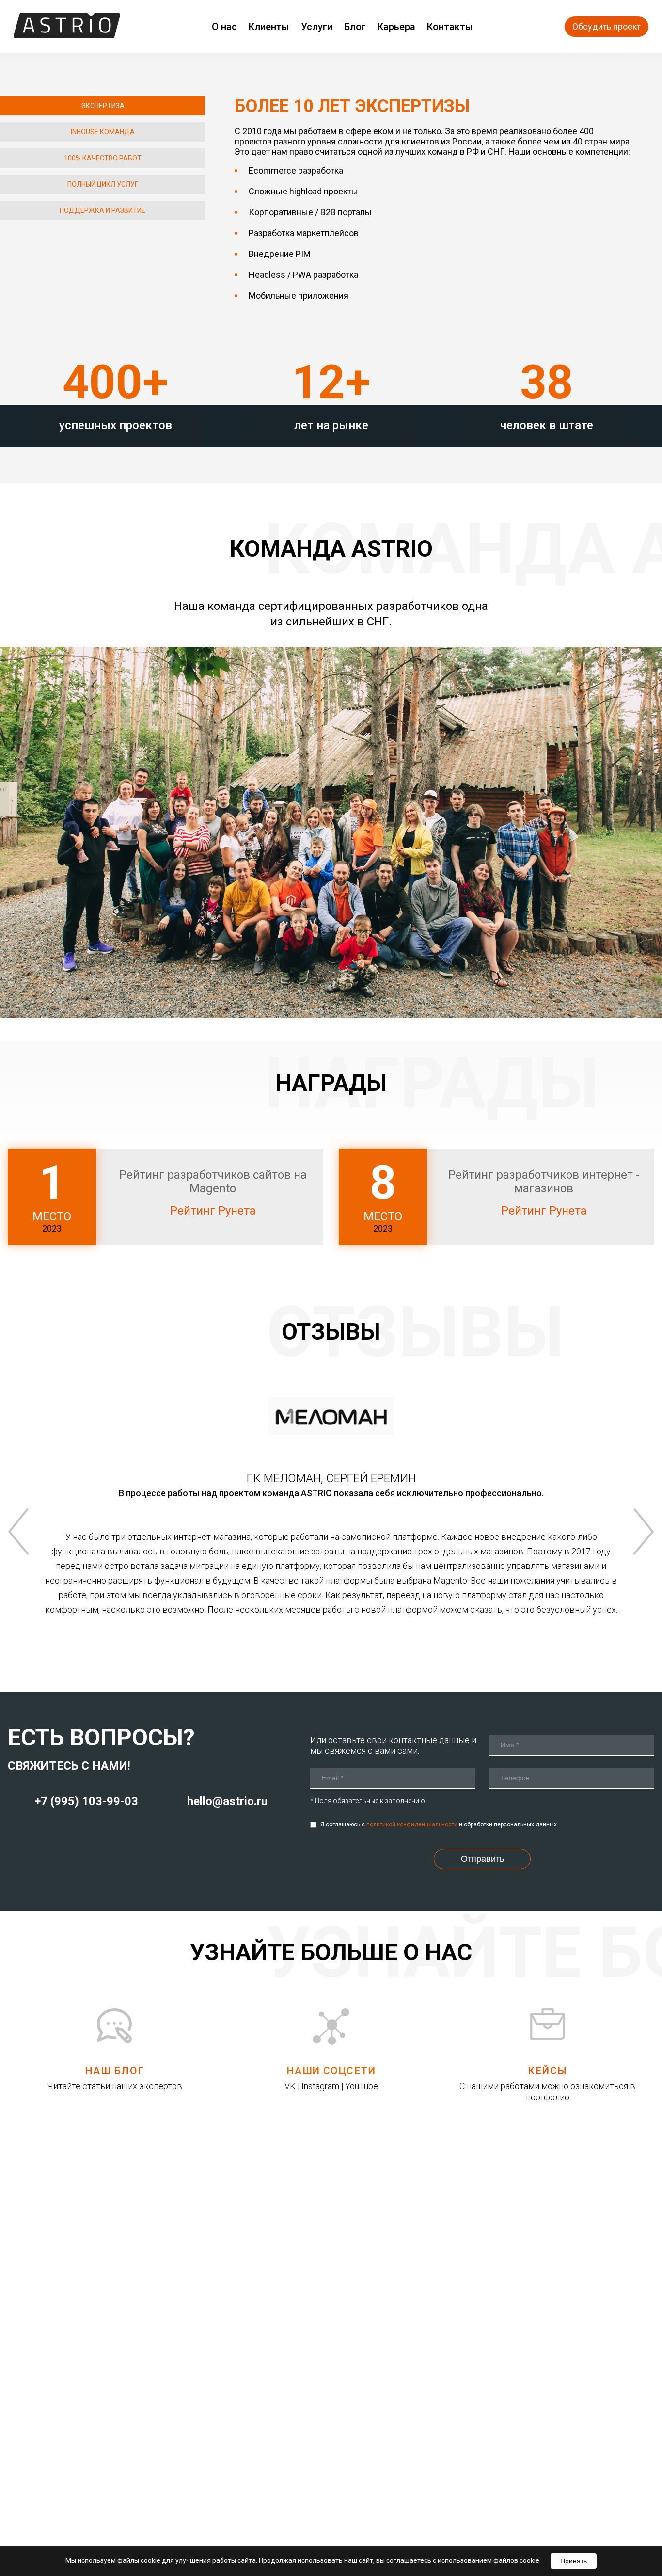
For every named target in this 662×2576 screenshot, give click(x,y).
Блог (355, 27)
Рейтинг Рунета (213, 1211)
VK (290, 2086)
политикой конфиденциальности (412, 1824)
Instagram (320, 2086)
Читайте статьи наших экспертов (115, 2086)
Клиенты (269, 27)
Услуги (317, 27)
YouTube (362, 2086)
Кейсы (547, 2071)
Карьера (396, 27)
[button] (102, 106)
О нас (224, 27)
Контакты (450, 27)
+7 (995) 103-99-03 (86, 1801)
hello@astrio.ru (227, 1801)
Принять (574, 2561)
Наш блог (115, 2071)
